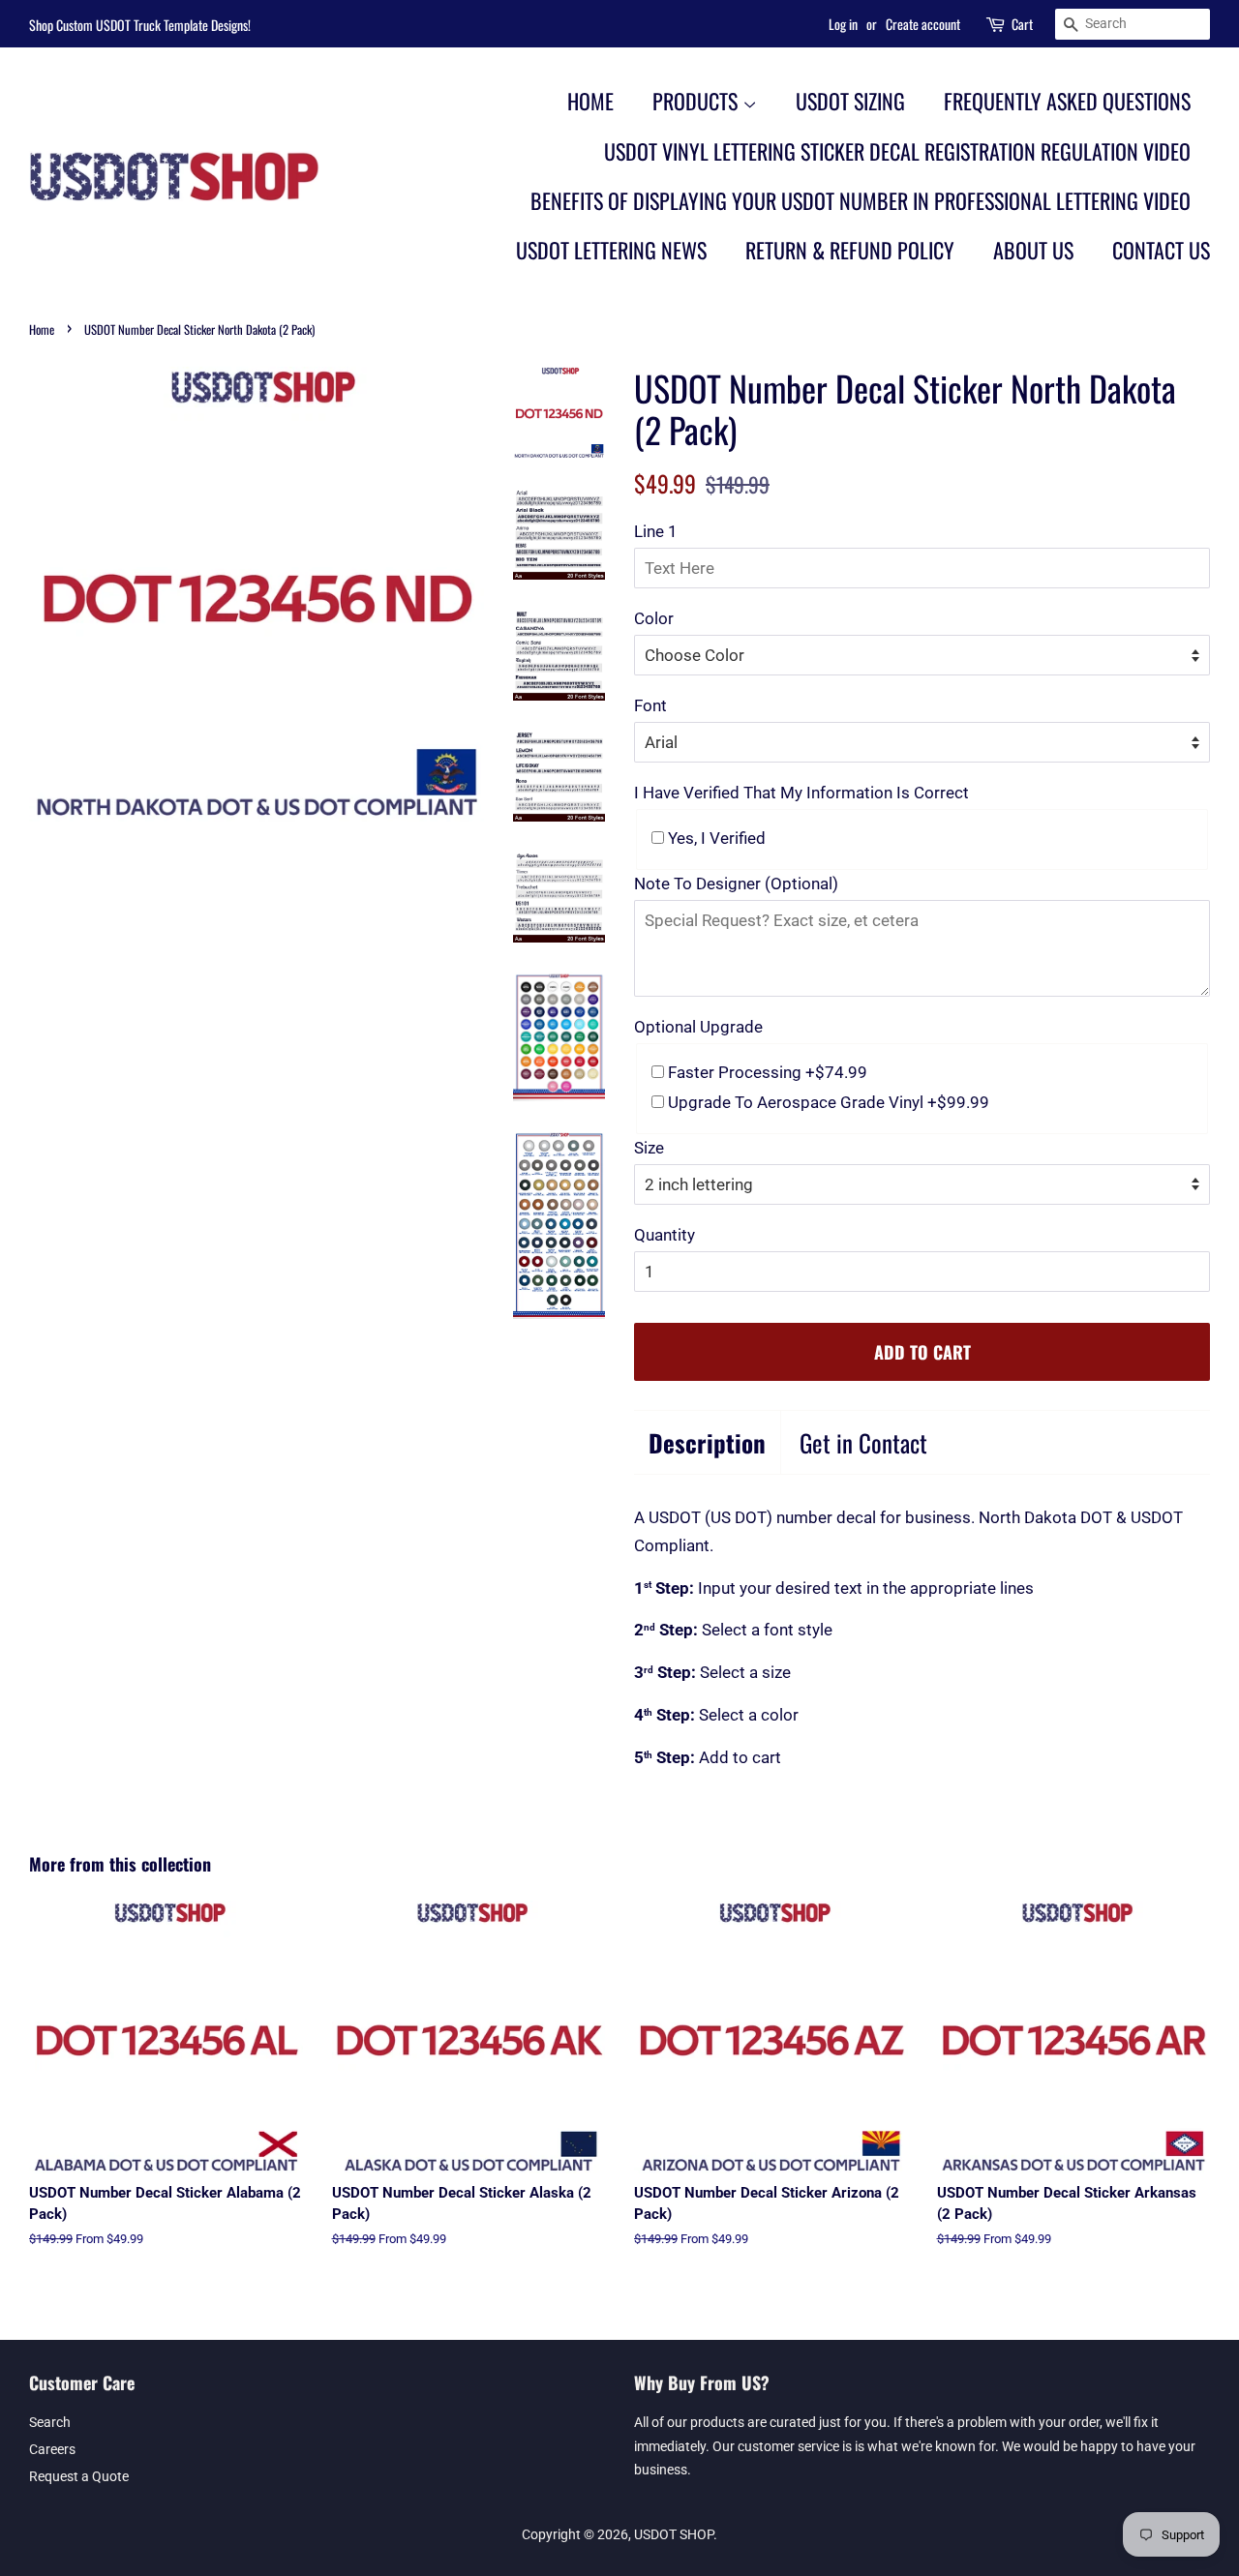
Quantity (665, 1235)
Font (650, 705)
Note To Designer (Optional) (736, 884)
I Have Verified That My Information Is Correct (801, 793)
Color (654, 618)
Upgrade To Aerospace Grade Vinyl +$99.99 (827, 1102)
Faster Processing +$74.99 (766, 1072)
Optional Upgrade (698, 1027)
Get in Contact (863, 1442)
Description (707, 1442)
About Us (1033, 250)
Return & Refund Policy (850, 250)
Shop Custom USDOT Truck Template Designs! (140, 25)
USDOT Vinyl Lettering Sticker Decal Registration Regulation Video (897, 151)
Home (590, 101)
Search (50, 2423)
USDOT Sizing (850, 101)
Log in (843, 24)
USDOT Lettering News (611, 250)
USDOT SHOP (674, 2535)
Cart (1022, 24)
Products (697, 101)
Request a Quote (79, 2477)
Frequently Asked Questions (1067, 101)
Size (649, 1148)
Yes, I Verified (715, 838)
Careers (52, 2450)
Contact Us (1161, 250)
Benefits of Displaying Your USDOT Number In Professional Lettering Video (861, 200)
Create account (923, 24)
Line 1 (656, 531)
